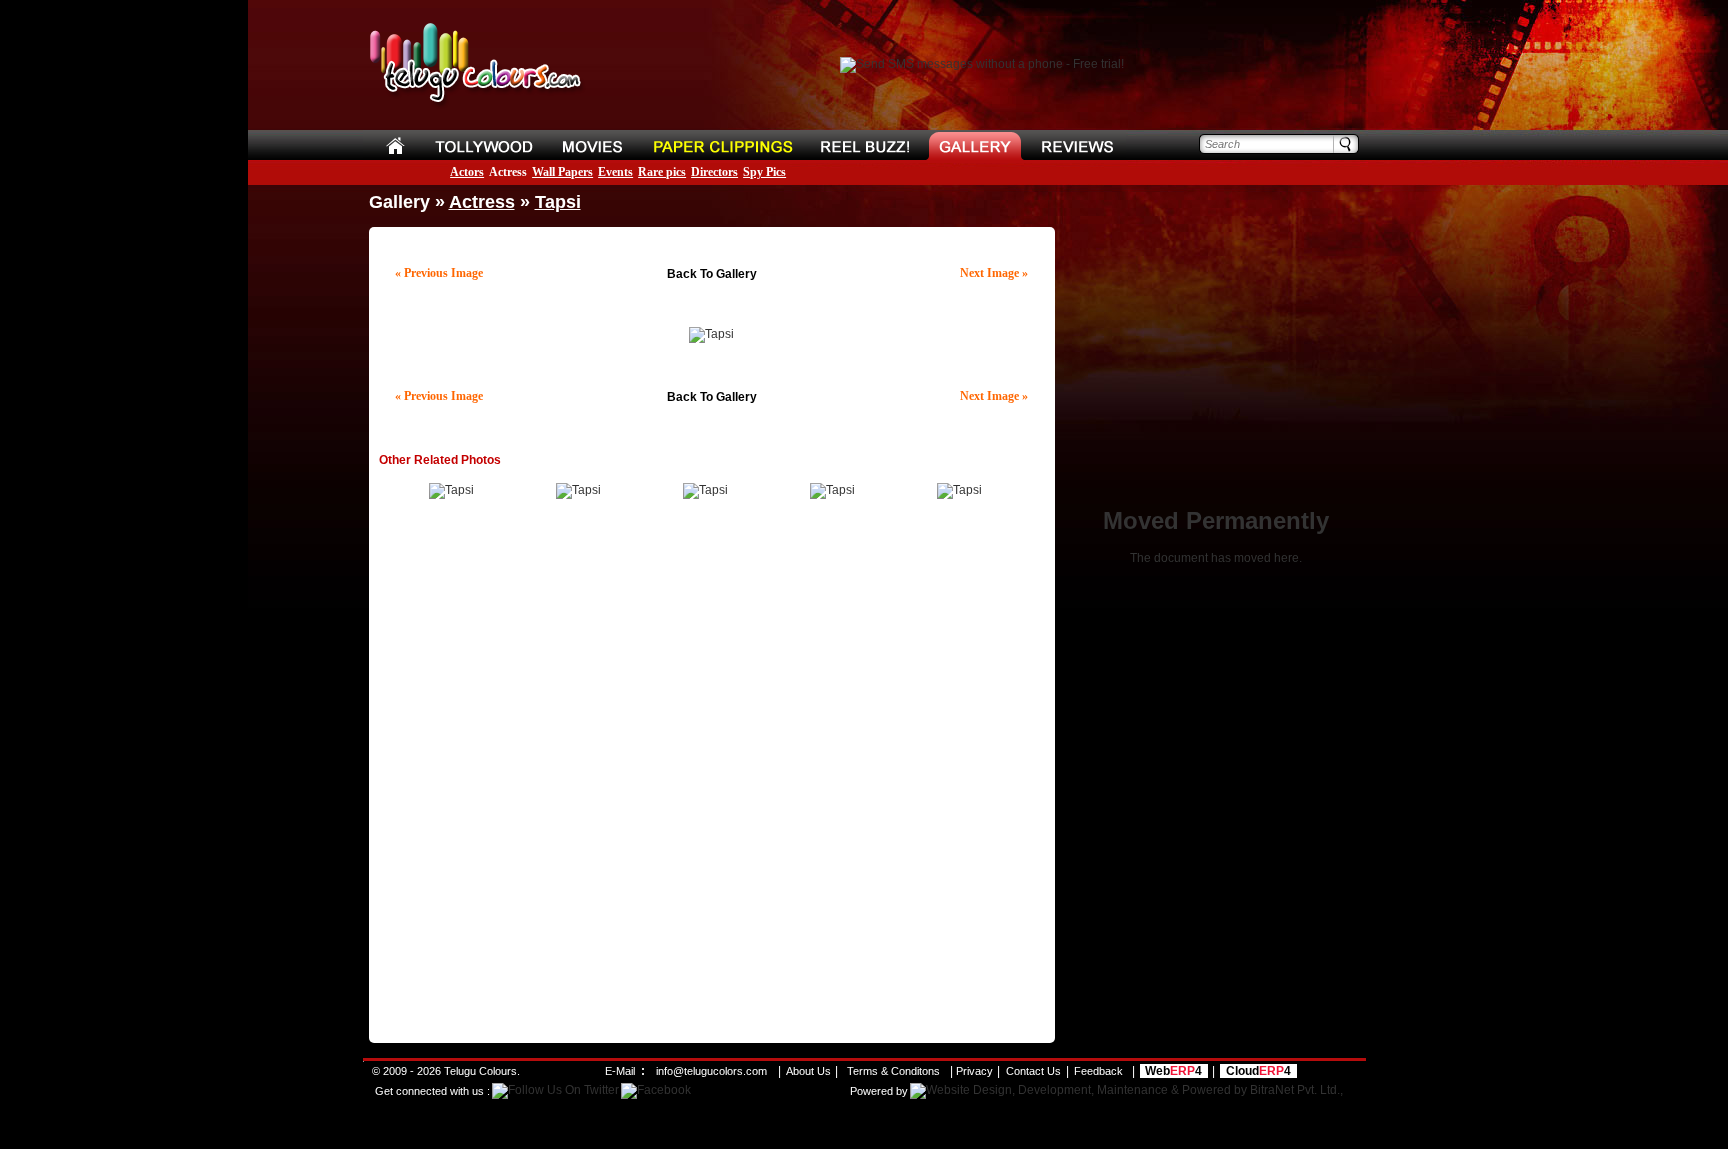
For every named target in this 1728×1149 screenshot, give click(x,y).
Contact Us (1033, 1071)
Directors (714, 172)
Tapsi (558, 202)
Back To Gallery (712, 274)
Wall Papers (562, 172)
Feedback (1098, 1071)
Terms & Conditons (893, 1071)
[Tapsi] (451, 490)
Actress (508, 172)
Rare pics (662, 172)
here (1286, 558)
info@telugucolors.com (711, 1071)
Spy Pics (764, 172)
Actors (467, 172)
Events (615, 172)
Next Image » (994, 273)
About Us (808, 1071)
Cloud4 (1258, 1071)
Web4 (1173, 1071)
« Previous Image (439, 273)
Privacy (974, 1071)
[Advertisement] (712, 249)
